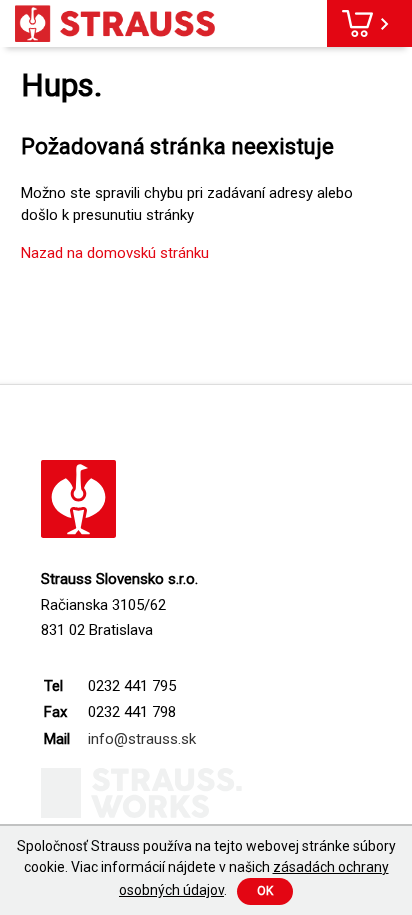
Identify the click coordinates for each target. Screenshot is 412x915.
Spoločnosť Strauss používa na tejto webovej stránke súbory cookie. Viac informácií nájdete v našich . (206, 868)
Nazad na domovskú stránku (115, 253)
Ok (265, 891)
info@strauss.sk (142, 739)
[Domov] (115, 23)
